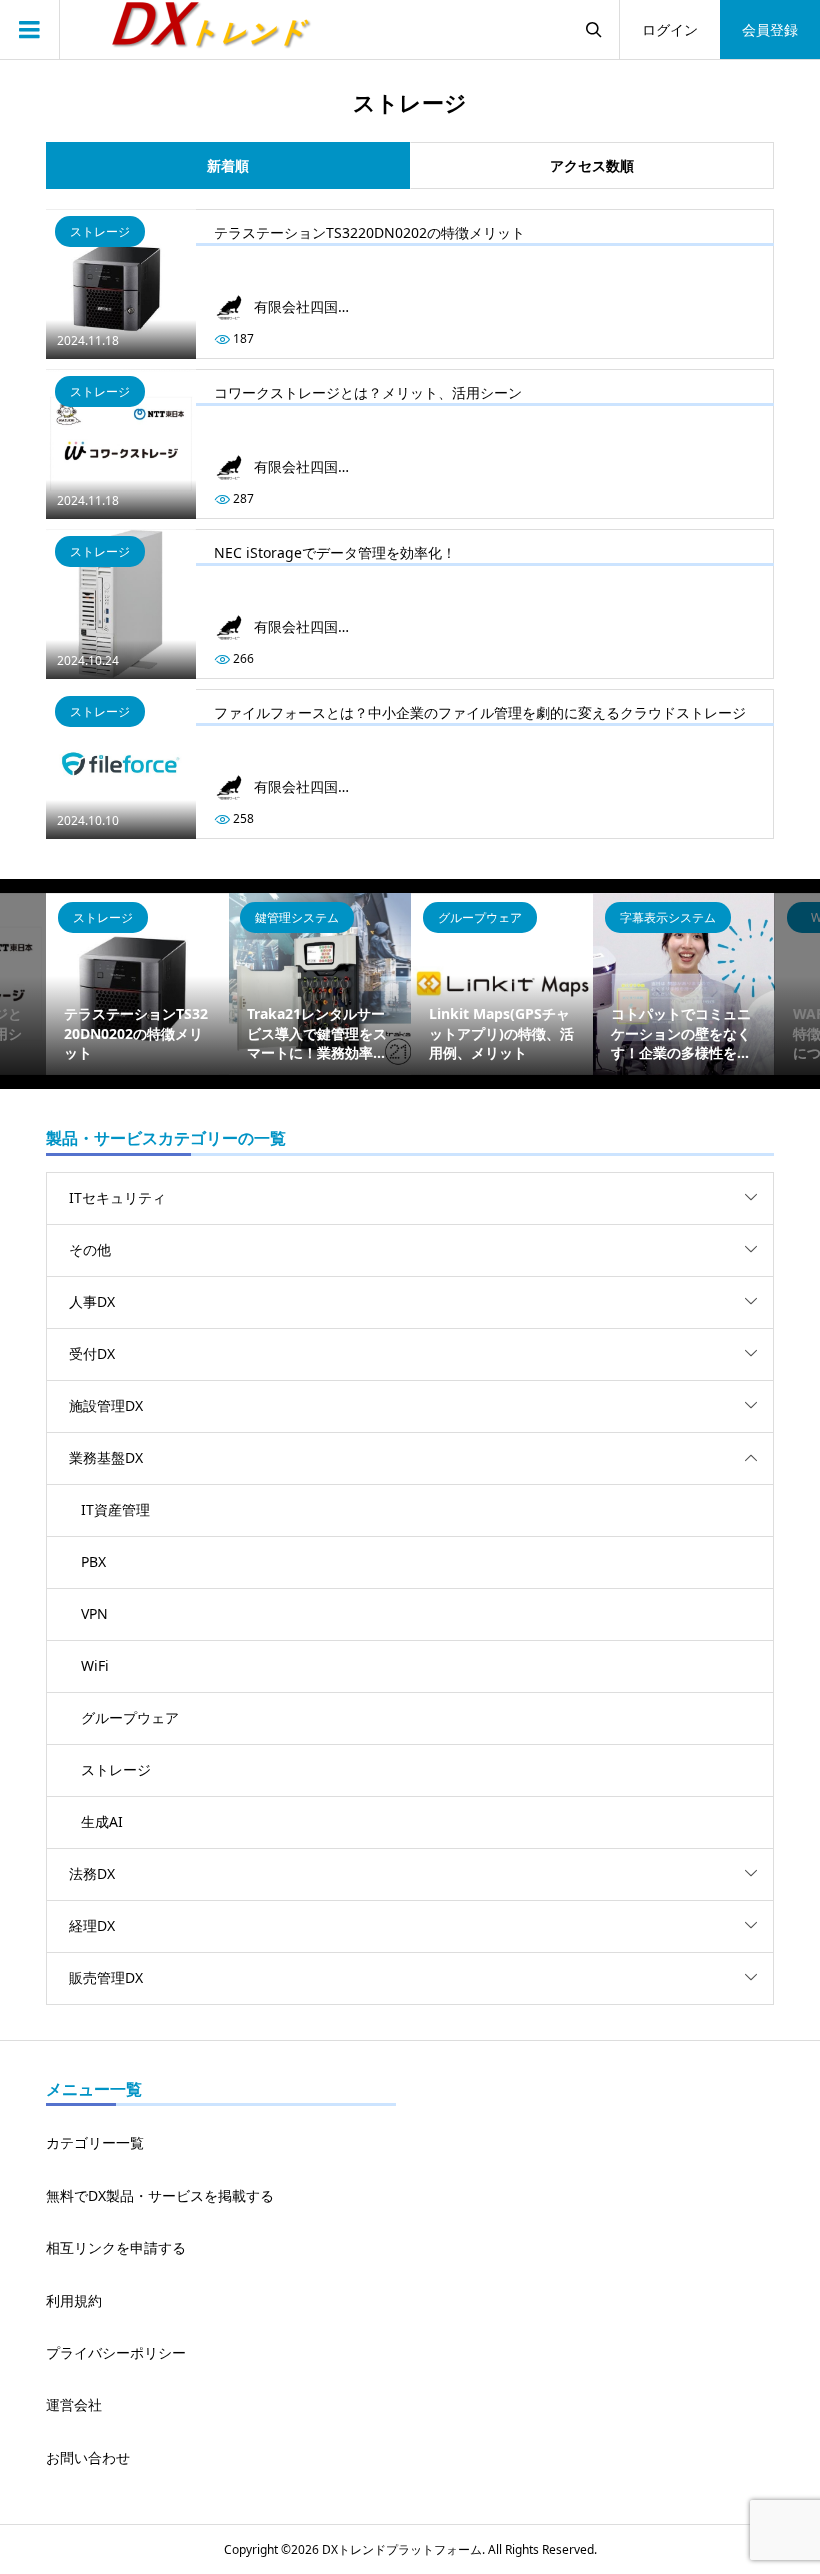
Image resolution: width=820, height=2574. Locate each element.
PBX (93, 1561)
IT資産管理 (115, 1509)
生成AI (102, 1821)
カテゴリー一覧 (95, 2142)
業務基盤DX (106, 1457)
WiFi (95, 1665)
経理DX (92, 1925)
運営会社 (74, 2404)
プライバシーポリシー (116, 2352)
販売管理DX (106, 1977)
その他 (90, 1249)
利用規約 (74, 2300)
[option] (137, 984)
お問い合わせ (88, 2457)
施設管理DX (106, 1405)
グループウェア (130, 1717)
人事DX (92, 1301)
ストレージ (116, 1769)
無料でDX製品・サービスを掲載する (160, 2195)
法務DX (92, 1873)
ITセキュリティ (117, 1197)
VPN (94, 1613)
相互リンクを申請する (116, 2247)
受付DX (92, 1353)
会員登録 (770, 29)
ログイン (670, 29)
